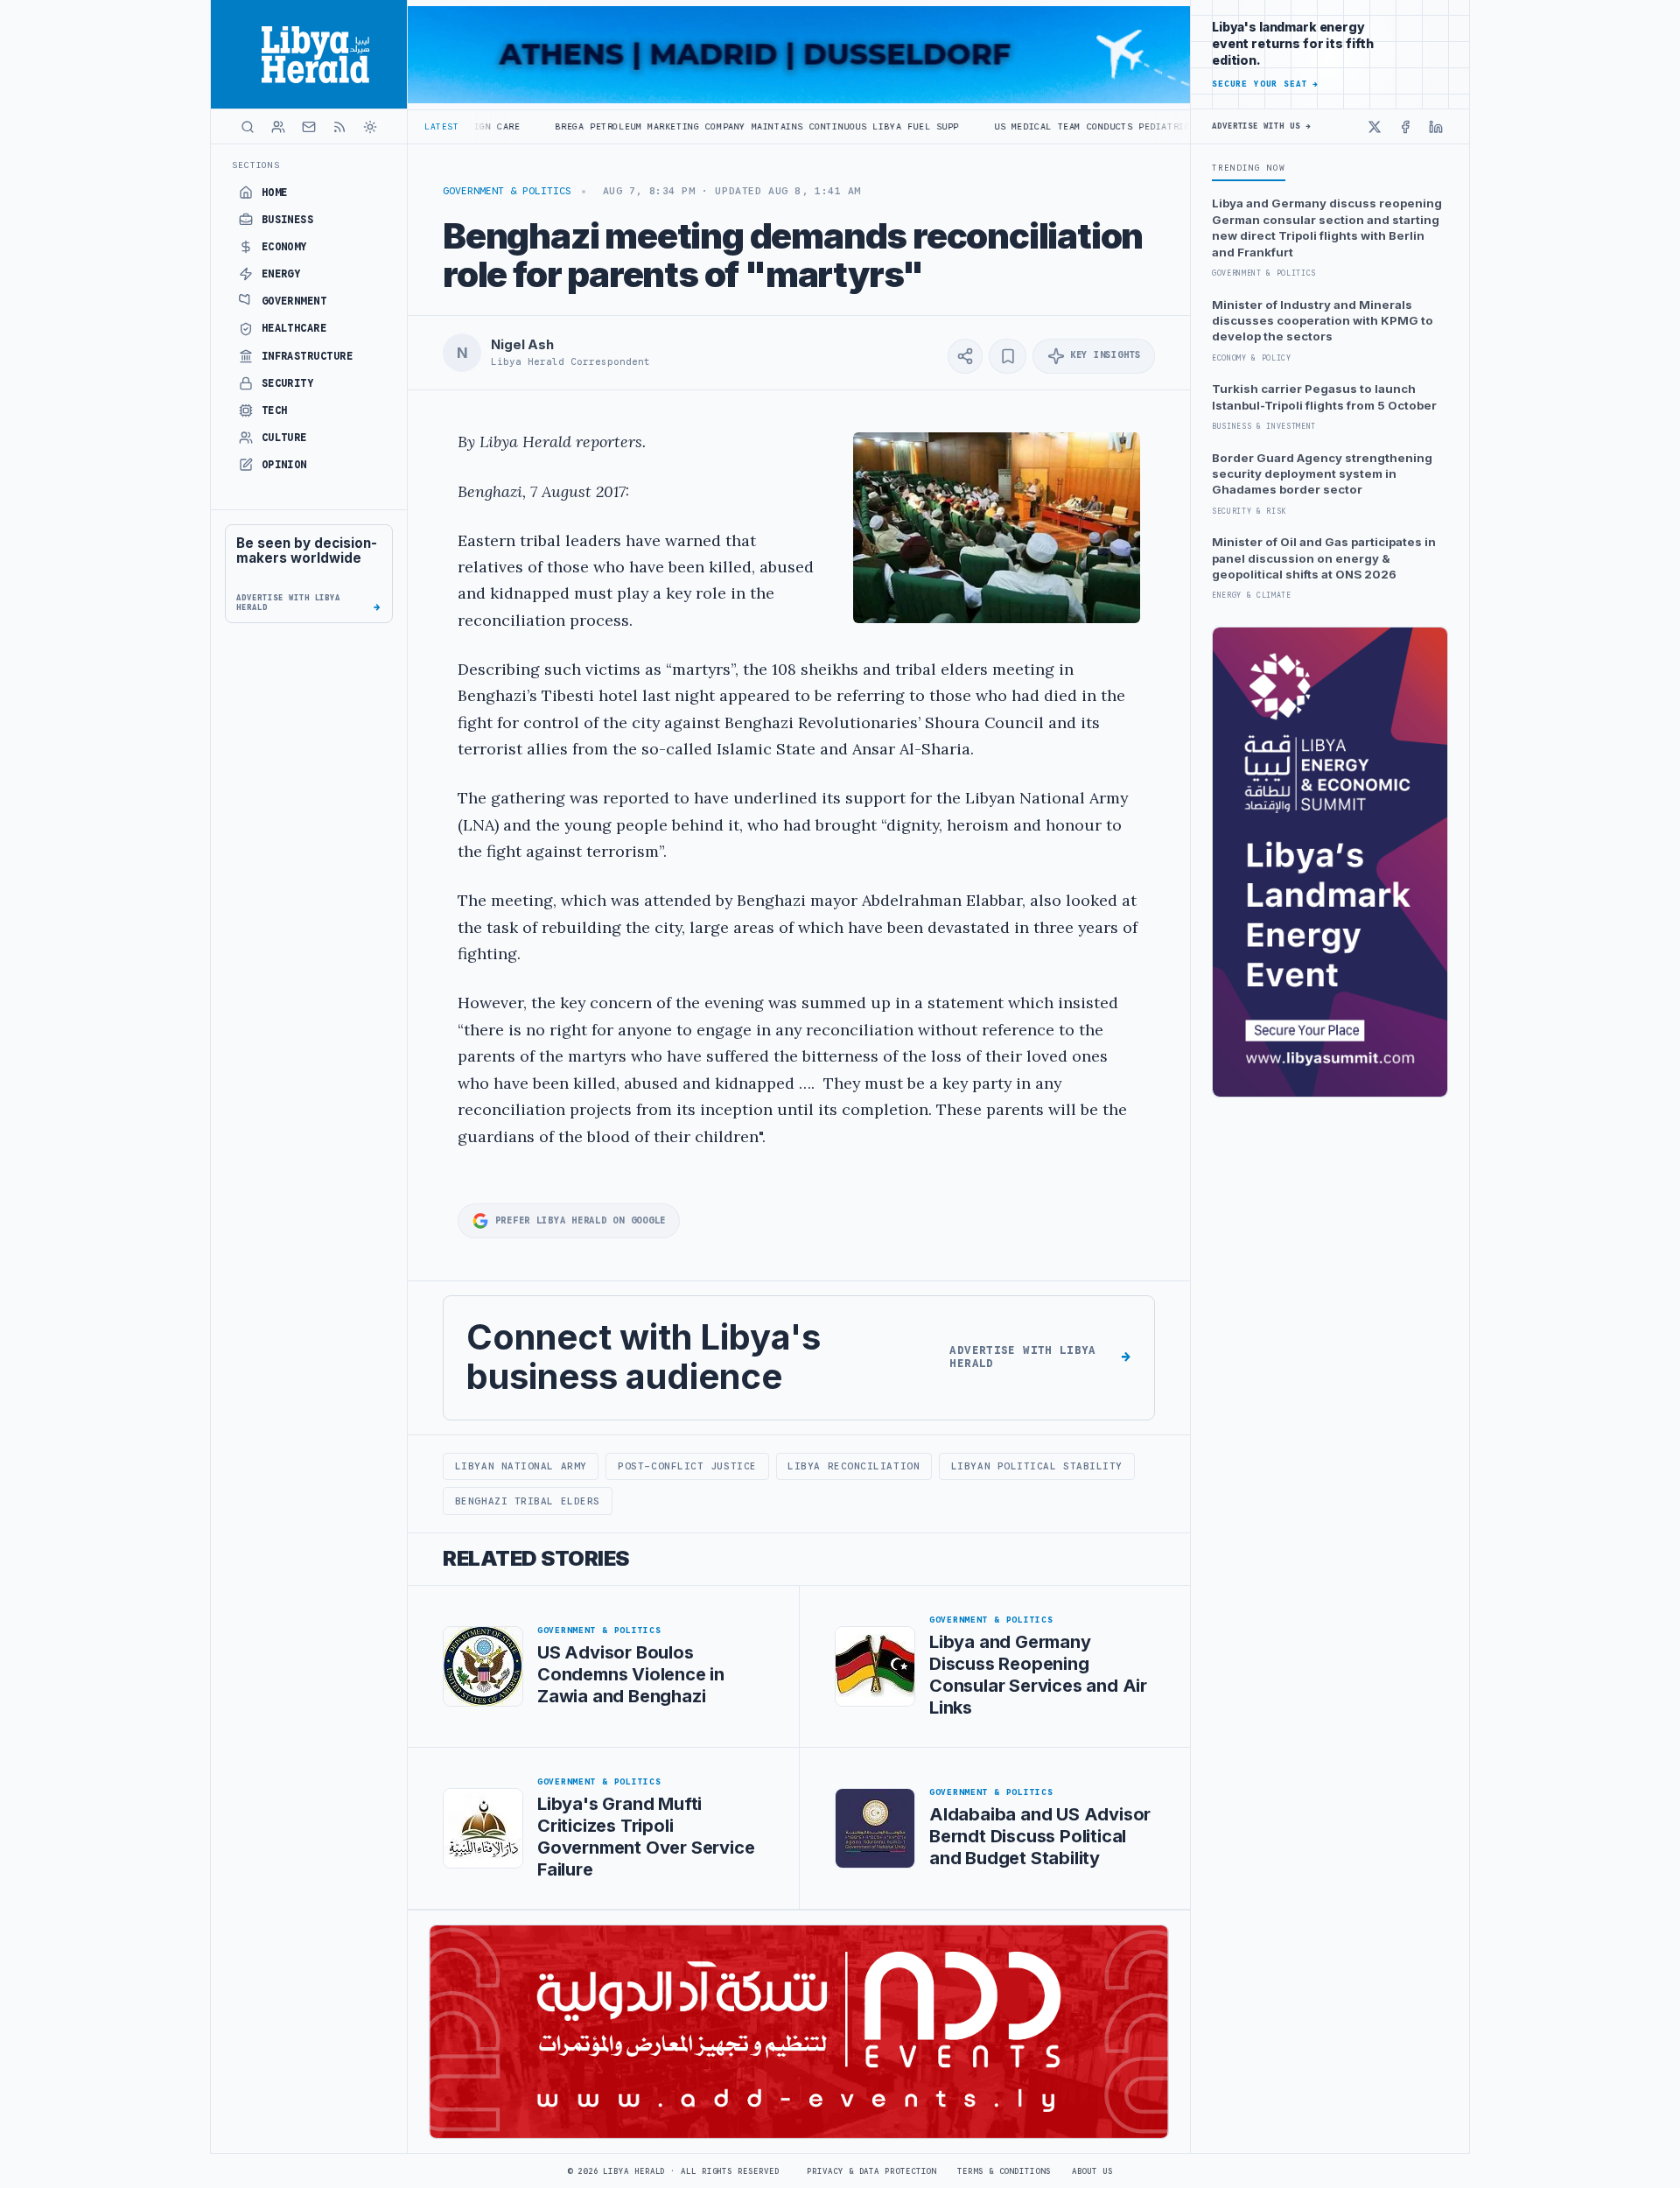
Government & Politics (507, 191)
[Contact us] (309, 127)
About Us (1092, 2171)
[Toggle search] (248, 127)
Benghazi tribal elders (528, 1501)
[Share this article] (965, 356)
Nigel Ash (522, 345)
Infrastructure (308, 356)
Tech (275, 410)
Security (288, 383)
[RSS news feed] (339, 127)
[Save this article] (1008, 356)
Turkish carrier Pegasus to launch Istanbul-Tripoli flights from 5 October (1324, 396)
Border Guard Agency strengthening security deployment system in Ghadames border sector (1322, 474)
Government (294, 301)
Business (288, 220)
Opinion (284, 465)
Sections (256, 165)
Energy (281, 274)
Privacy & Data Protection (871, 2171)
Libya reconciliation (854, 1466)
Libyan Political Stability (1037, 1466)
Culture (284, 438)
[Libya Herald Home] (309, 54)
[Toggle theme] (370, 127)
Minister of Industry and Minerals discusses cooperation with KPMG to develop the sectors (1323, 321)
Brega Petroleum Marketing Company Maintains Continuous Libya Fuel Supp (663, 126)
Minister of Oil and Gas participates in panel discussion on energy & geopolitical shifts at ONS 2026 (1324, 558)
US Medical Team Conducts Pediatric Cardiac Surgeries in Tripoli (1081, 126)
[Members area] (278, 127)
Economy (284, 247)
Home (275, 193)
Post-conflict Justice (687, 1466)
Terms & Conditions (1004, 2171)
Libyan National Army (521, 1466)
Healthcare (294, 328)
